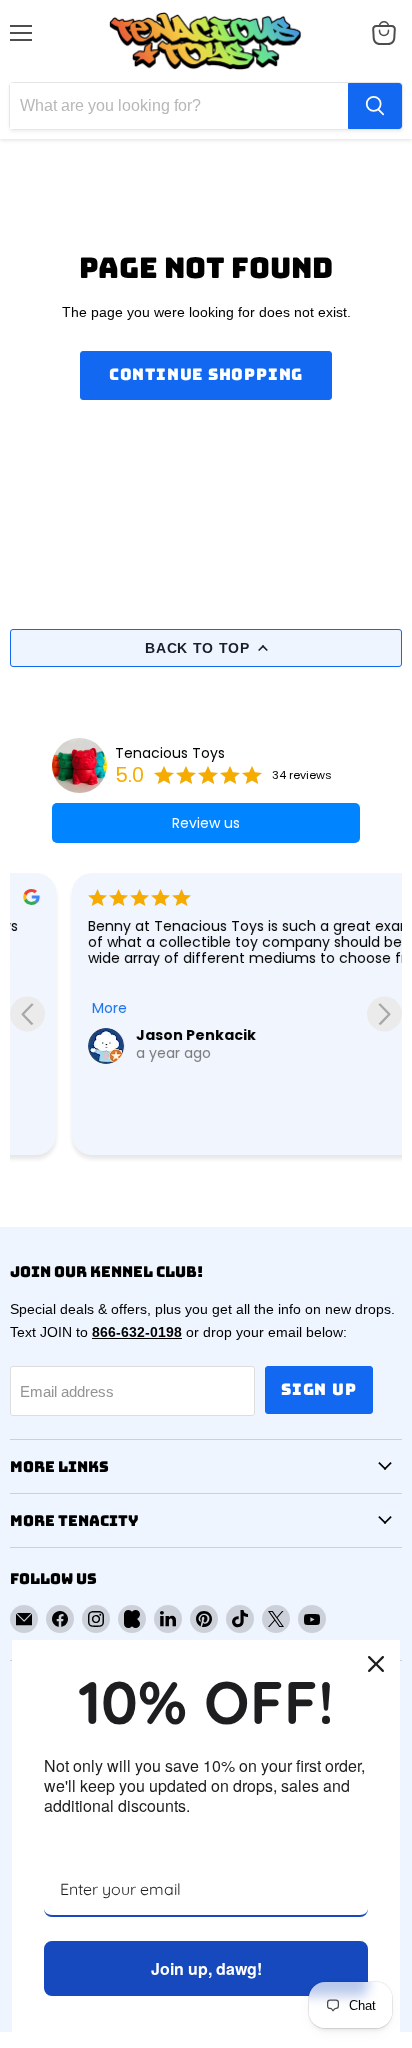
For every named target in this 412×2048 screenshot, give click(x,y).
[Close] (376, 1664)
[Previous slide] (27, 1013)
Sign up (319, 1389)
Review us (206, 823)
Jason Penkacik (135, 1035)
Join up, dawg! (206, 1968)
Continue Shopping (206, 374)
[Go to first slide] (384, 1013)
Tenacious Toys (170, 753)
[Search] (375, 106)
